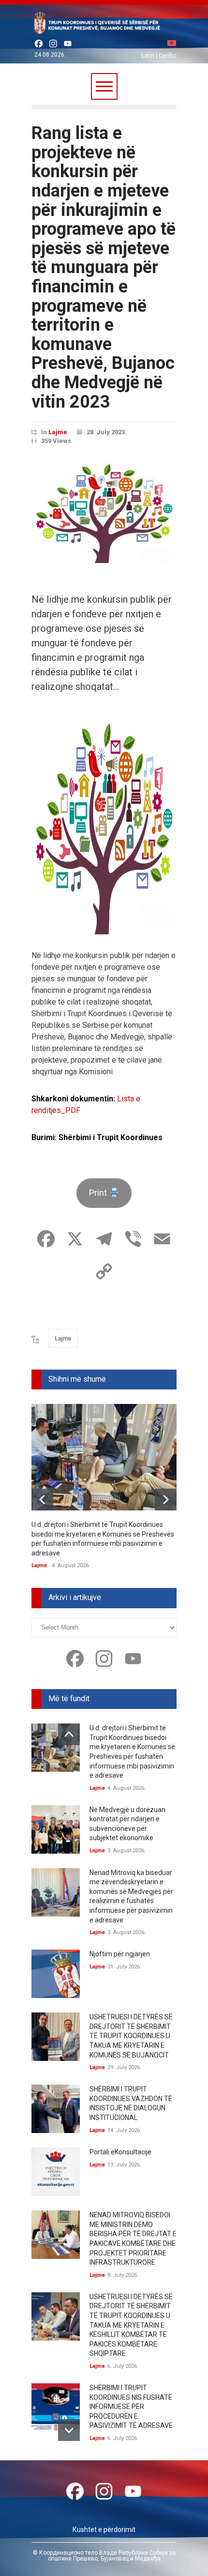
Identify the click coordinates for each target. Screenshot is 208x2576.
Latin (148, 56)
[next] (166, 1500)
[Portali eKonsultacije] (56, 2172)
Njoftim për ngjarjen (120, 1954)
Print (99, 1193)
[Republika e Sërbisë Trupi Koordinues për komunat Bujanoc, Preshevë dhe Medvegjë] (104, 25)
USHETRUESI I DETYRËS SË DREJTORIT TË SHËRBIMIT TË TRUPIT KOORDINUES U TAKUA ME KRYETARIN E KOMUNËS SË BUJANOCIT (131, 2036)
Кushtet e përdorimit (104, 2530)
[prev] (42, 1500)
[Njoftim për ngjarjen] (56, 1974)
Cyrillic (168, 56)
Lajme (58, 432)
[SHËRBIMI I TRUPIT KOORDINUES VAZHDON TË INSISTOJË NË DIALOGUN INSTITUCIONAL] (56, 2109)
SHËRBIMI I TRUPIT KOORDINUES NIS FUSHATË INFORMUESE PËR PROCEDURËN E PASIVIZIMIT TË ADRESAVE (131, 2407)
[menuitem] (172, 44)
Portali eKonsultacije (120, 2152)
